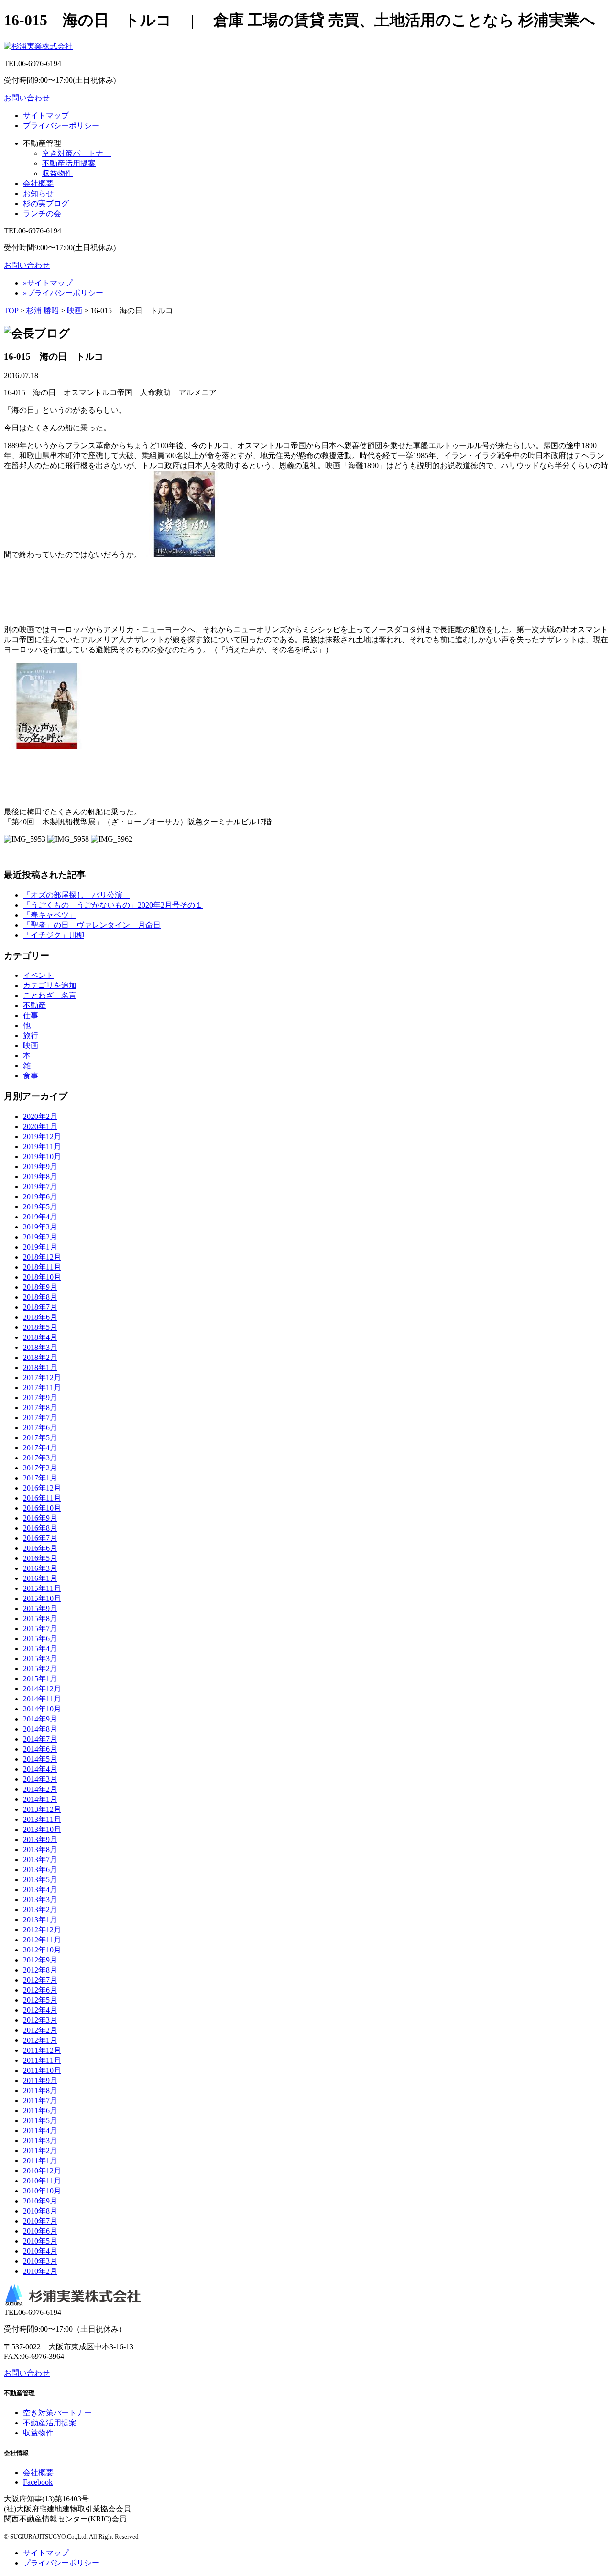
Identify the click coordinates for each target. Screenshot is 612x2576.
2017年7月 (40, 1418)
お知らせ (38, 193)
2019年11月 (42, 1146)
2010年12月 (42, 2171)
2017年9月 (40, 1398)
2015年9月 (40, 1608)
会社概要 (38, 183)
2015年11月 (42, 1588)
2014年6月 (40, 1749)
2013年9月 (40, 1839)
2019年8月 (40, 1177)
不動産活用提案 (69, 163)
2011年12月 (42, 2050)
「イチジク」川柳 (54, 935)
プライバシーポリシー (61, 126)
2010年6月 (40, 2231)
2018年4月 (40, 1337)
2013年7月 (40, 1859)
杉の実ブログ (46, 203)
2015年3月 (40, 1659)
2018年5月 (40, 1327)
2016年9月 (40, 1518)
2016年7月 (40, 1538)
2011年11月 (42, 2060)
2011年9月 (40, 2080)
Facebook (38, 2482)
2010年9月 (40, 2201)
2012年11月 (42, 1940)
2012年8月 (40, 1970)
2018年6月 (40, 1317)
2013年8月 (40, 1849)
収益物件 (57, 173)
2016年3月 (40, 1568)
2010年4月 (40, 2251)
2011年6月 (40, 2110)
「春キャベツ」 (50, 915)
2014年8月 (40, 1729)
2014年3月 (40, 1779)
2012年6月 (40, 1990)
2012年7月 (40, 1980)
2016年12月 (42, 1488)
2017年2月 (40, 1468)
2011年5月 (40, 2121)
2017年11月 (42, 1387)
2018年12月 (42, 1257)
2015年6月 (40, 1639)
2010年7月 (40, 2221)
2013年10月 (42, 1829)
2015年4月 (40, 1649)
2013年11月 (42, 1819)
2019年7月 (40, 1187)
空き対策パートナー (76, 153)
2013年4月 (40, 1890)
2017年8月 (40, 1408)
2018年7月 (40, 1307)
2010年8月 (40, 2211)
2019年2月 (40, 1237)
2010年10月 (42, 2191)
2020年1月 (40, 1126)
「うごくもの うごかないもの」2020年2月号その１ (113, 905)
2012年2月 (40, 2030)
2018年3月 (40, 1347)
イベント (38, 975)
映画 (75, 311)
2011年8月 (40, 2090)
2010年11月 (42, 2181)
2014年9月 (40, 1719)
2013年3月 (40, 1900)
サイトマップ (46, 115)
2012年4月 (40, 2010)
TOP (11, 311)
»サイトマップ (48, 283)
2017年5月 (40, 1438)
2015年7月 (40, 1628)
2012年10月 (42, 1950)
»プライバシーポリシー (63, 293)
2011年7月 (40, 2100)
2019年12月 (42, 1136)
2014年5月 (40, 1759)
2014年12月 (42, 1689)
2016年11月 (42, 1498)
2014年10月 (42, 1709)
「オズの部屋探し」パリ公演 (76, 895)
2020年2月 (40, 1116)
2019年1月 (40, 1247)
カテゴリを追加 (50, 985)
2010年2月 (40, 2271)
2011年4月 (40, 2131)
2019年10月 (42, 1156)
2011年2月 (40, 2151)
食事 (31, 1076)
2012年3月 (40, 2020)
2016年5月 (40, 1558)
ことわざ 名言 (50, 995)
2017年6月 (40, 1428)
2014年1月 (40, 1799)
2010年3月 (40, 2261)
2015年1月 (40, 1679)
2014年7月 (40, 1739)
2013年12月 (42, 1809)
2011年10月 (42, 2070)
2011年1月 (40, 2161)
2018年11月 (42, 1267)
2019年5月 (40, 1207)
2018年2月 (40, 1357)
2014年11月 (42, 1699)
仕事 (31, 1015)
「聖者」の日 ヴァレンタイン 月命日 (92, 925)
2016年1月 (40, 1578)
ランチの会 (42, 214)
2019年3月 (40, 1227)
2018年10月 (42, 1277)
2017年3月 (40, 1458)
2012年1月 (40, 2040)
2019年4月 (40, 1217)
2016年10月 (42, 1508)
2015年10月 (42, 1598)
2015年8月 (40, 1618)
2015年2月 (40, 1669)
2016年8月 (40, 1528)
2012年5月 (40, 2000)
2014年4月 (40, 1769)
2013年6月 (40, 1869)
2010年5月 (40, 2241)
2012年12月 (42, 1930)
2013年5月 (40, 1880)
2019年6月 (40, 1197)
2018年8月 (40, 1297)
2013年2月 (40, 1910)
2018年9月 (40, 1287)
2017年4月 (40, 1448)
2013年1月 (40, 1920)
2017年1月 (40, 1478)
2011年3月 (40, 2141)
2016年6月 (40, 1548)
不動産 (34, 1005)
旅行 (31, 1036)
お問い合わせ (27, 98)
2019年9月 (40, 1167)
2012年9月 (40, 1960)
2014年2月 (40, 1789)
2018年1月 (40, 1367)
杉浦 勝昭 (43, 311)
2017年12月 (42, 1377)
